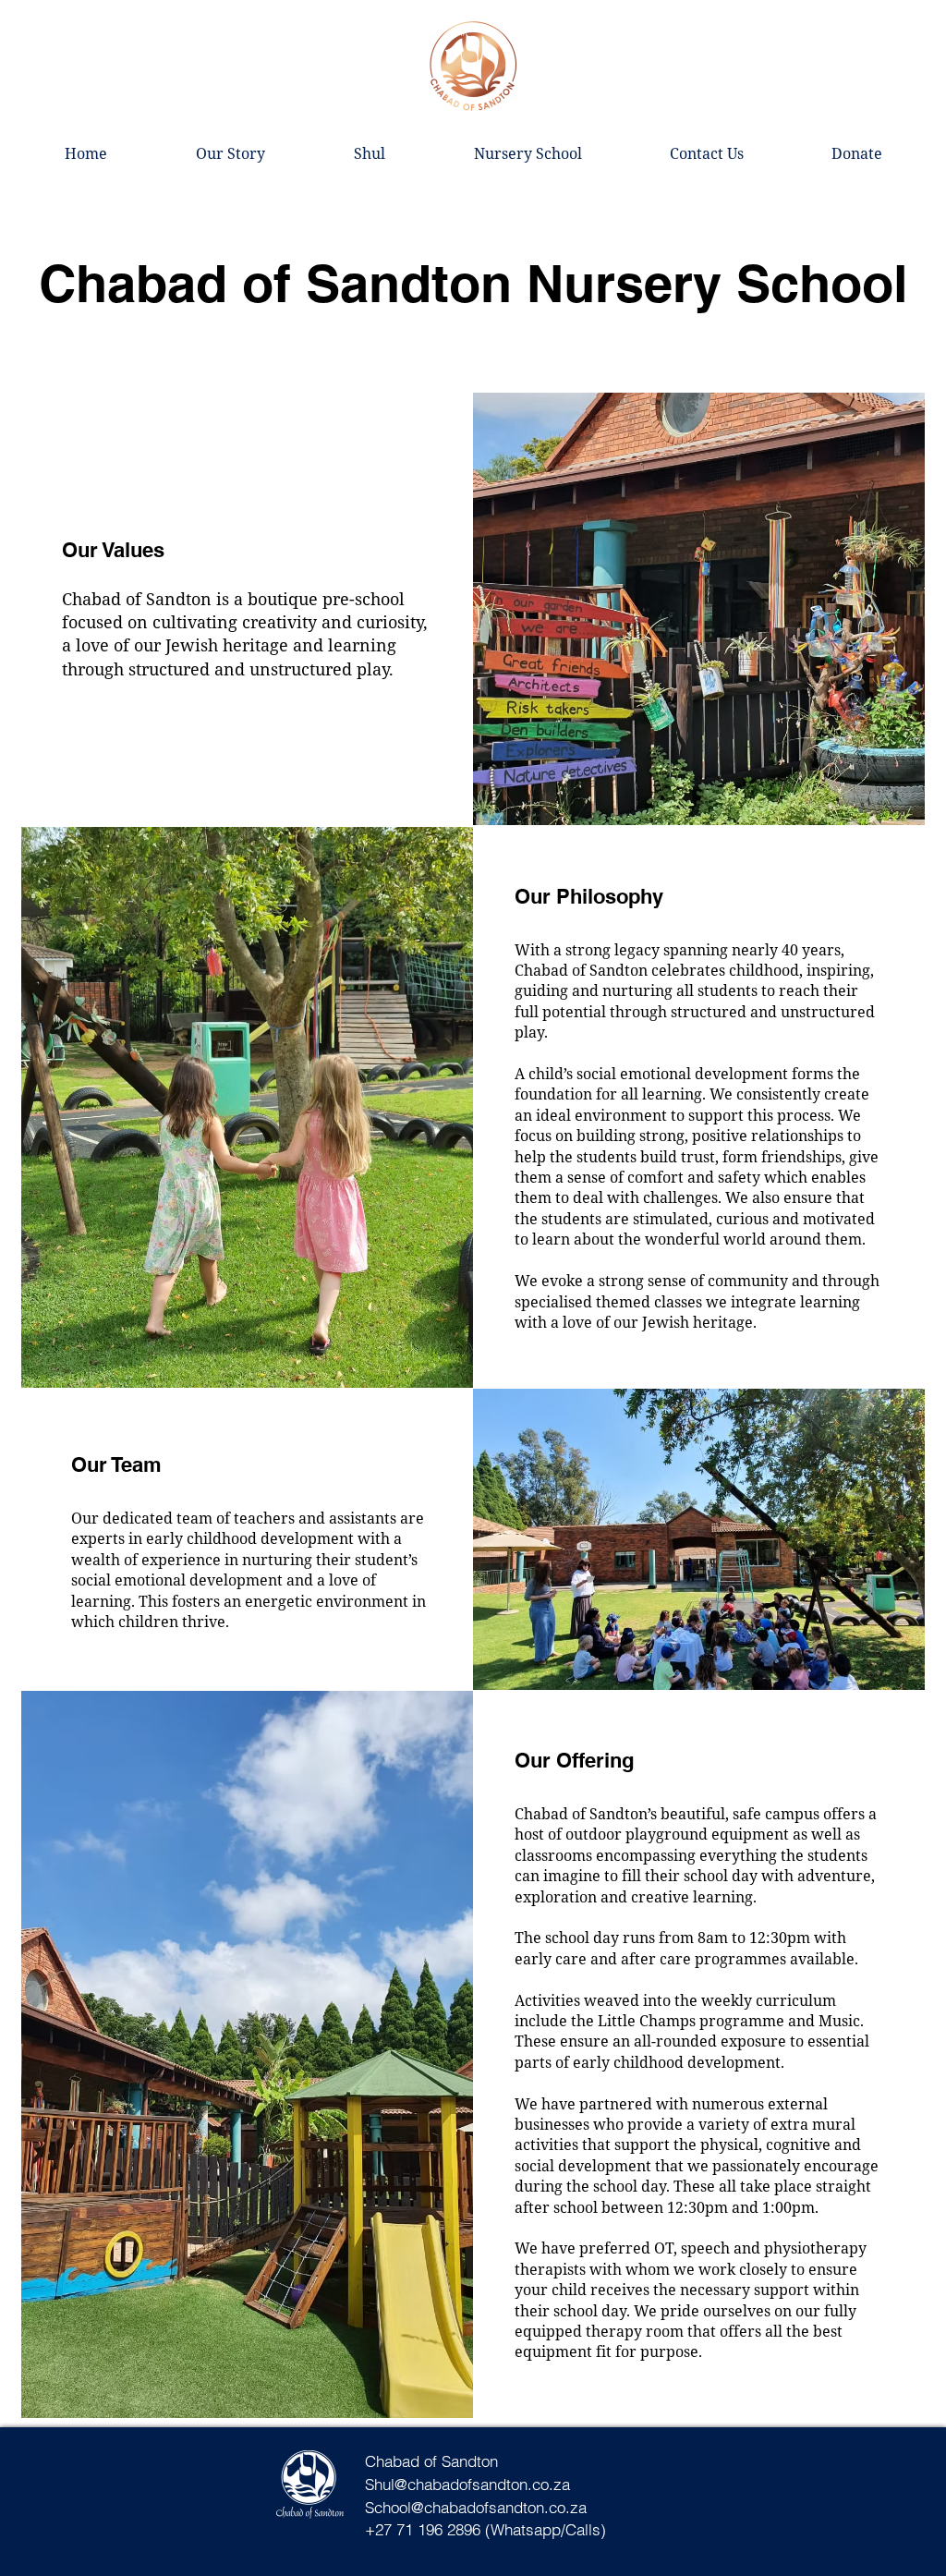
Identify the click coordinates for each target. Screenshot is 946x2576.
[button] (370, 153)
